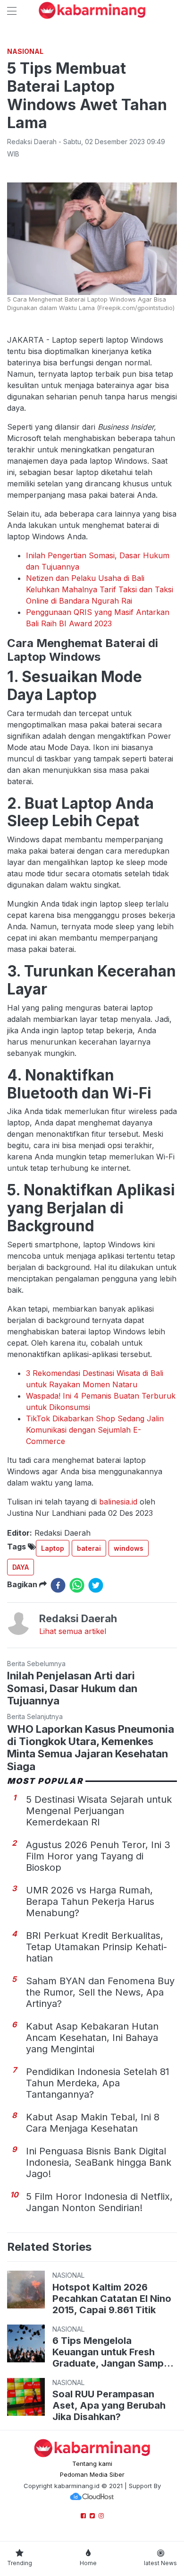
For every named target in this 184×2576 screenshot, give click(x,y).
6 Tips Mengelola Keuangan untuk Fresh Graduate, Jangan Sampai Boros (112, 2352)
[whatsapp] (77, 1585)
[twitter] (96, 1585)
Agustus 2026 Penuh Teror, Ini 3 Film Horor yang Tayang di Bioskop (98, 1856)
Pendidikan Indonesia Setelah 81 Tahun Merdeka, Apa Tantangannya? (98, 2083)
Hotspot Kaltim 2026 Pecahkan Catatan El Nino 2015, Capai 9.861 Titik (112, 2299)
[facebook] (58, 1585)
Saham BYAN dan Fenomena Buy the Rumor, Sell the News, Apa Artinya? (100, 1992)
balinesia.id (118, 1502)
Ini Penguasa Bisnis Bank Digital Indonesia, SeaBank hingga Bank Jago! (99, 2162)
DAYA (21, 1567)
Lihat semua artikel (73, 1631)
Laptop (53, 1548)
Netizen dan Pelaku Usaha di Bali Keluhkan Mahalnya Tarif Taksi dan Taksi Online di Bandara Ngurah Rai (100, 589)
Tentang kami (92, 2464)
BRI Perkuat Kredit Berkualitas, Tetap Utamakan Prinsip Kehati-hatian (96, 1947)
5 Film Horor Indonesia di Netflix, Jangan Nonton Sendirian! (99, 2202)
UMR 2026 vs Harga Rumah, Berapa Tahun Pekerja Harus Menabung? (90, 1902)
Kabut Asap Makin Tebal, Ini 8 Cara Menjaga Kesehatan (93, 2123)
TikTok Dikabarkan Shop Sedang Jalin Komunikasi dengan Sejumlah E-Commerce (95, 1430)
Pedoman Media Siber (92, 2474)
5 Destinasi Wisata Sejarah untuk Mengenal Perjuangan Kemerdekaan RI (99, 1811)
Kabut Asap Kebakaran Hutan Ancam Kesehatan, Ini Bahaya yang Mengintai (92, 2038)
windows (129, 1548)
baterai (89, 1548)
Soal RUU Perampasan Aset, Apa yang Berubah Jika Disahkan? (109, 2405)
